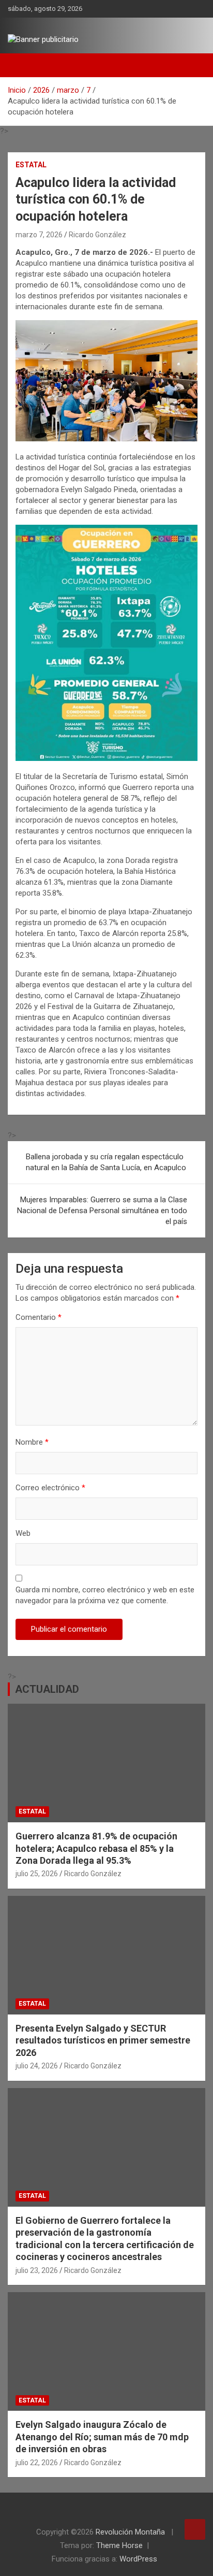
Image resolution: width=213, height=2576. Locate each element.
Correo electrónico (50, 1488)
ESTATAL (31, 165)
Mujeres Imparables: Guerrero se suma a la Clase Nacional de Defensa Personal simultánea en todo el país (102, 1211)
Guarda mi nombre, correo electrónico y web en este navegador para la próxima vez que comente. (105, 1595)
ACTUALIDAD (47, 1689)
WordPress (138, 2559)
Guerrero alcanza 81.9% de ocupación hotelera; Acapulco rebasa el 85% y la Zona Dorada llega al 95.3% (96, 1848)
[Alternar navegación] (21, 65)
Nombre (32, 1442)
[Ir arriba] (195, 2529)
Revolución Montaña (131, 2532)
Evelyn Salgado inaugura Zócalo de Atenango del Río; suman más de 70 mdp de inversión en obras (102, 2437)
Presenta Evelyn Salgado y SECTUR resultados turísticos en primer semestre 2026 (103, 2040)
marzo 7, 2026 (39, 235)
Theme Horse (119, 2545)
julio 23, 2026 (37, 2270)
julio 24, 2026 (37, 2066)
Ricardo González (97, 235)
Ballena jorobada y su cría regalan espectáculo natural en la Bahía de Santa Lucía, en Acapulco (106, 1162)
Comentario (39, 1317)
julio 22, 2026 (37, 2463)
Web (23, 1533)
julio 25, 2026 (37, 1874)
